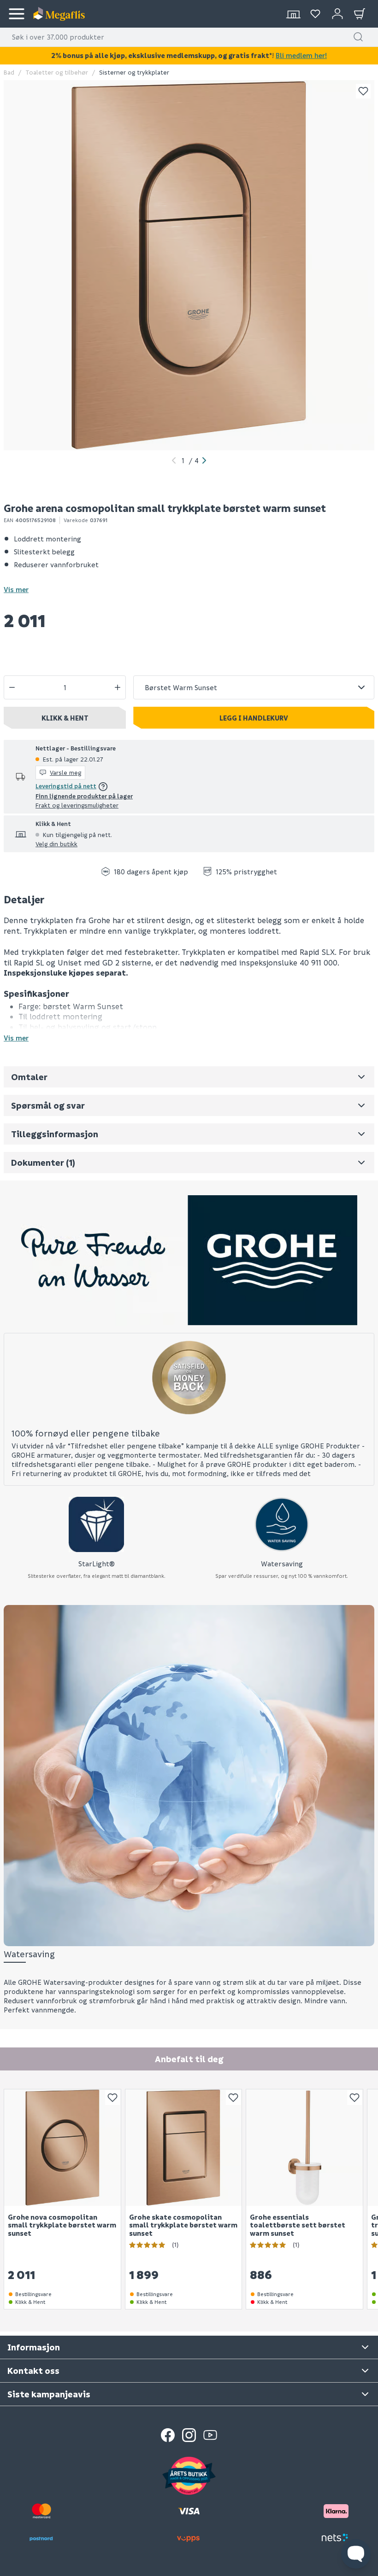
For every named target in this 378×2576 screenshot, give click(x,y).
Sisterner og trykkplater (134, 72)
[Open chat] (356, 2554)
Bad (9, 72)
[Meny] (17, 14)
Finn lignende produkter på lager (84, 796)
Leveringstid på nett (66, 786)
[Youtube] (210, 2435)
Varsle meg (65, 772)
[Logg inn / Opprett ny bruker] (337, 14)
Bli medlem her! (301, 55)
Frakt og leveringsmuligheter (77, 805)
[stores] (293, 14)
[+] (118, 687)
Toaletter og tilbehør (57, 72)
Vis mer (16, 589)
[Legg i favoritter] (363, 91)
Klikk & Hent (65, 718)
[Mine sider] (315, 14)
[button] (358, 37)
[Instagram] (189, 2435)
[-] (12, 687)
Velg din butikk (56, 844)
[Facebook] (168, 2435)
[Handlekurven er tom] (360, 14)
